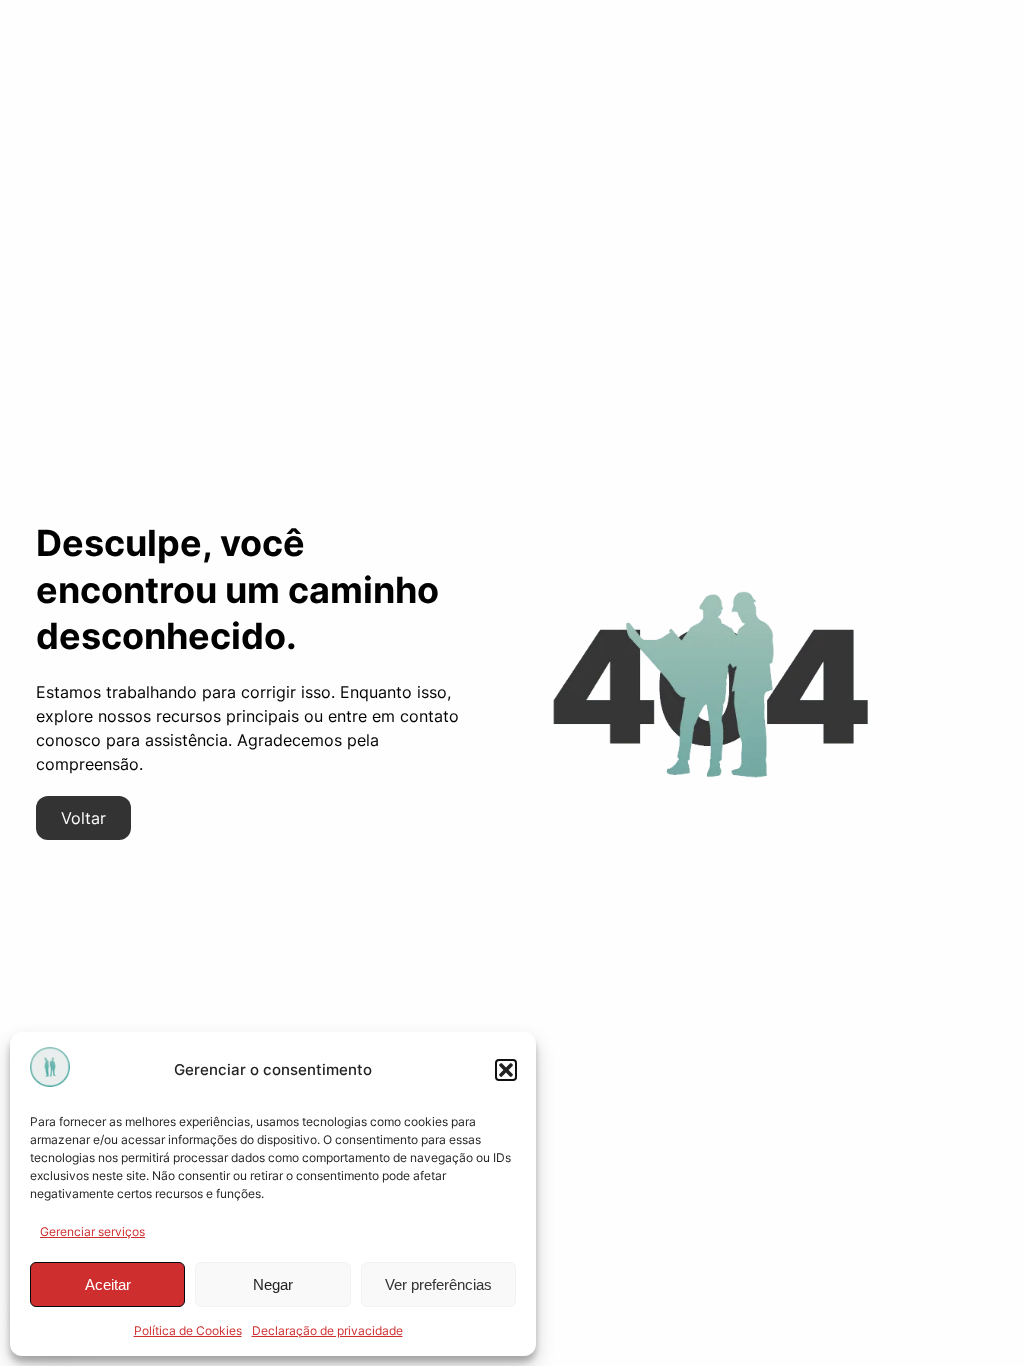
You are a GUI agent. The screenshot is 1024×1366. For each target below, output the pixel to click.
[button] (506, 1070)
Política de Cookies (188, 1330)
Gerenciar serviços (92, 1231)
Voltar (83, 818)
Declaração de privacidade (327, 1330)
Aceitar (108, 1284)
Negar (273, 1284)
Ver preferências (438, 1284)
